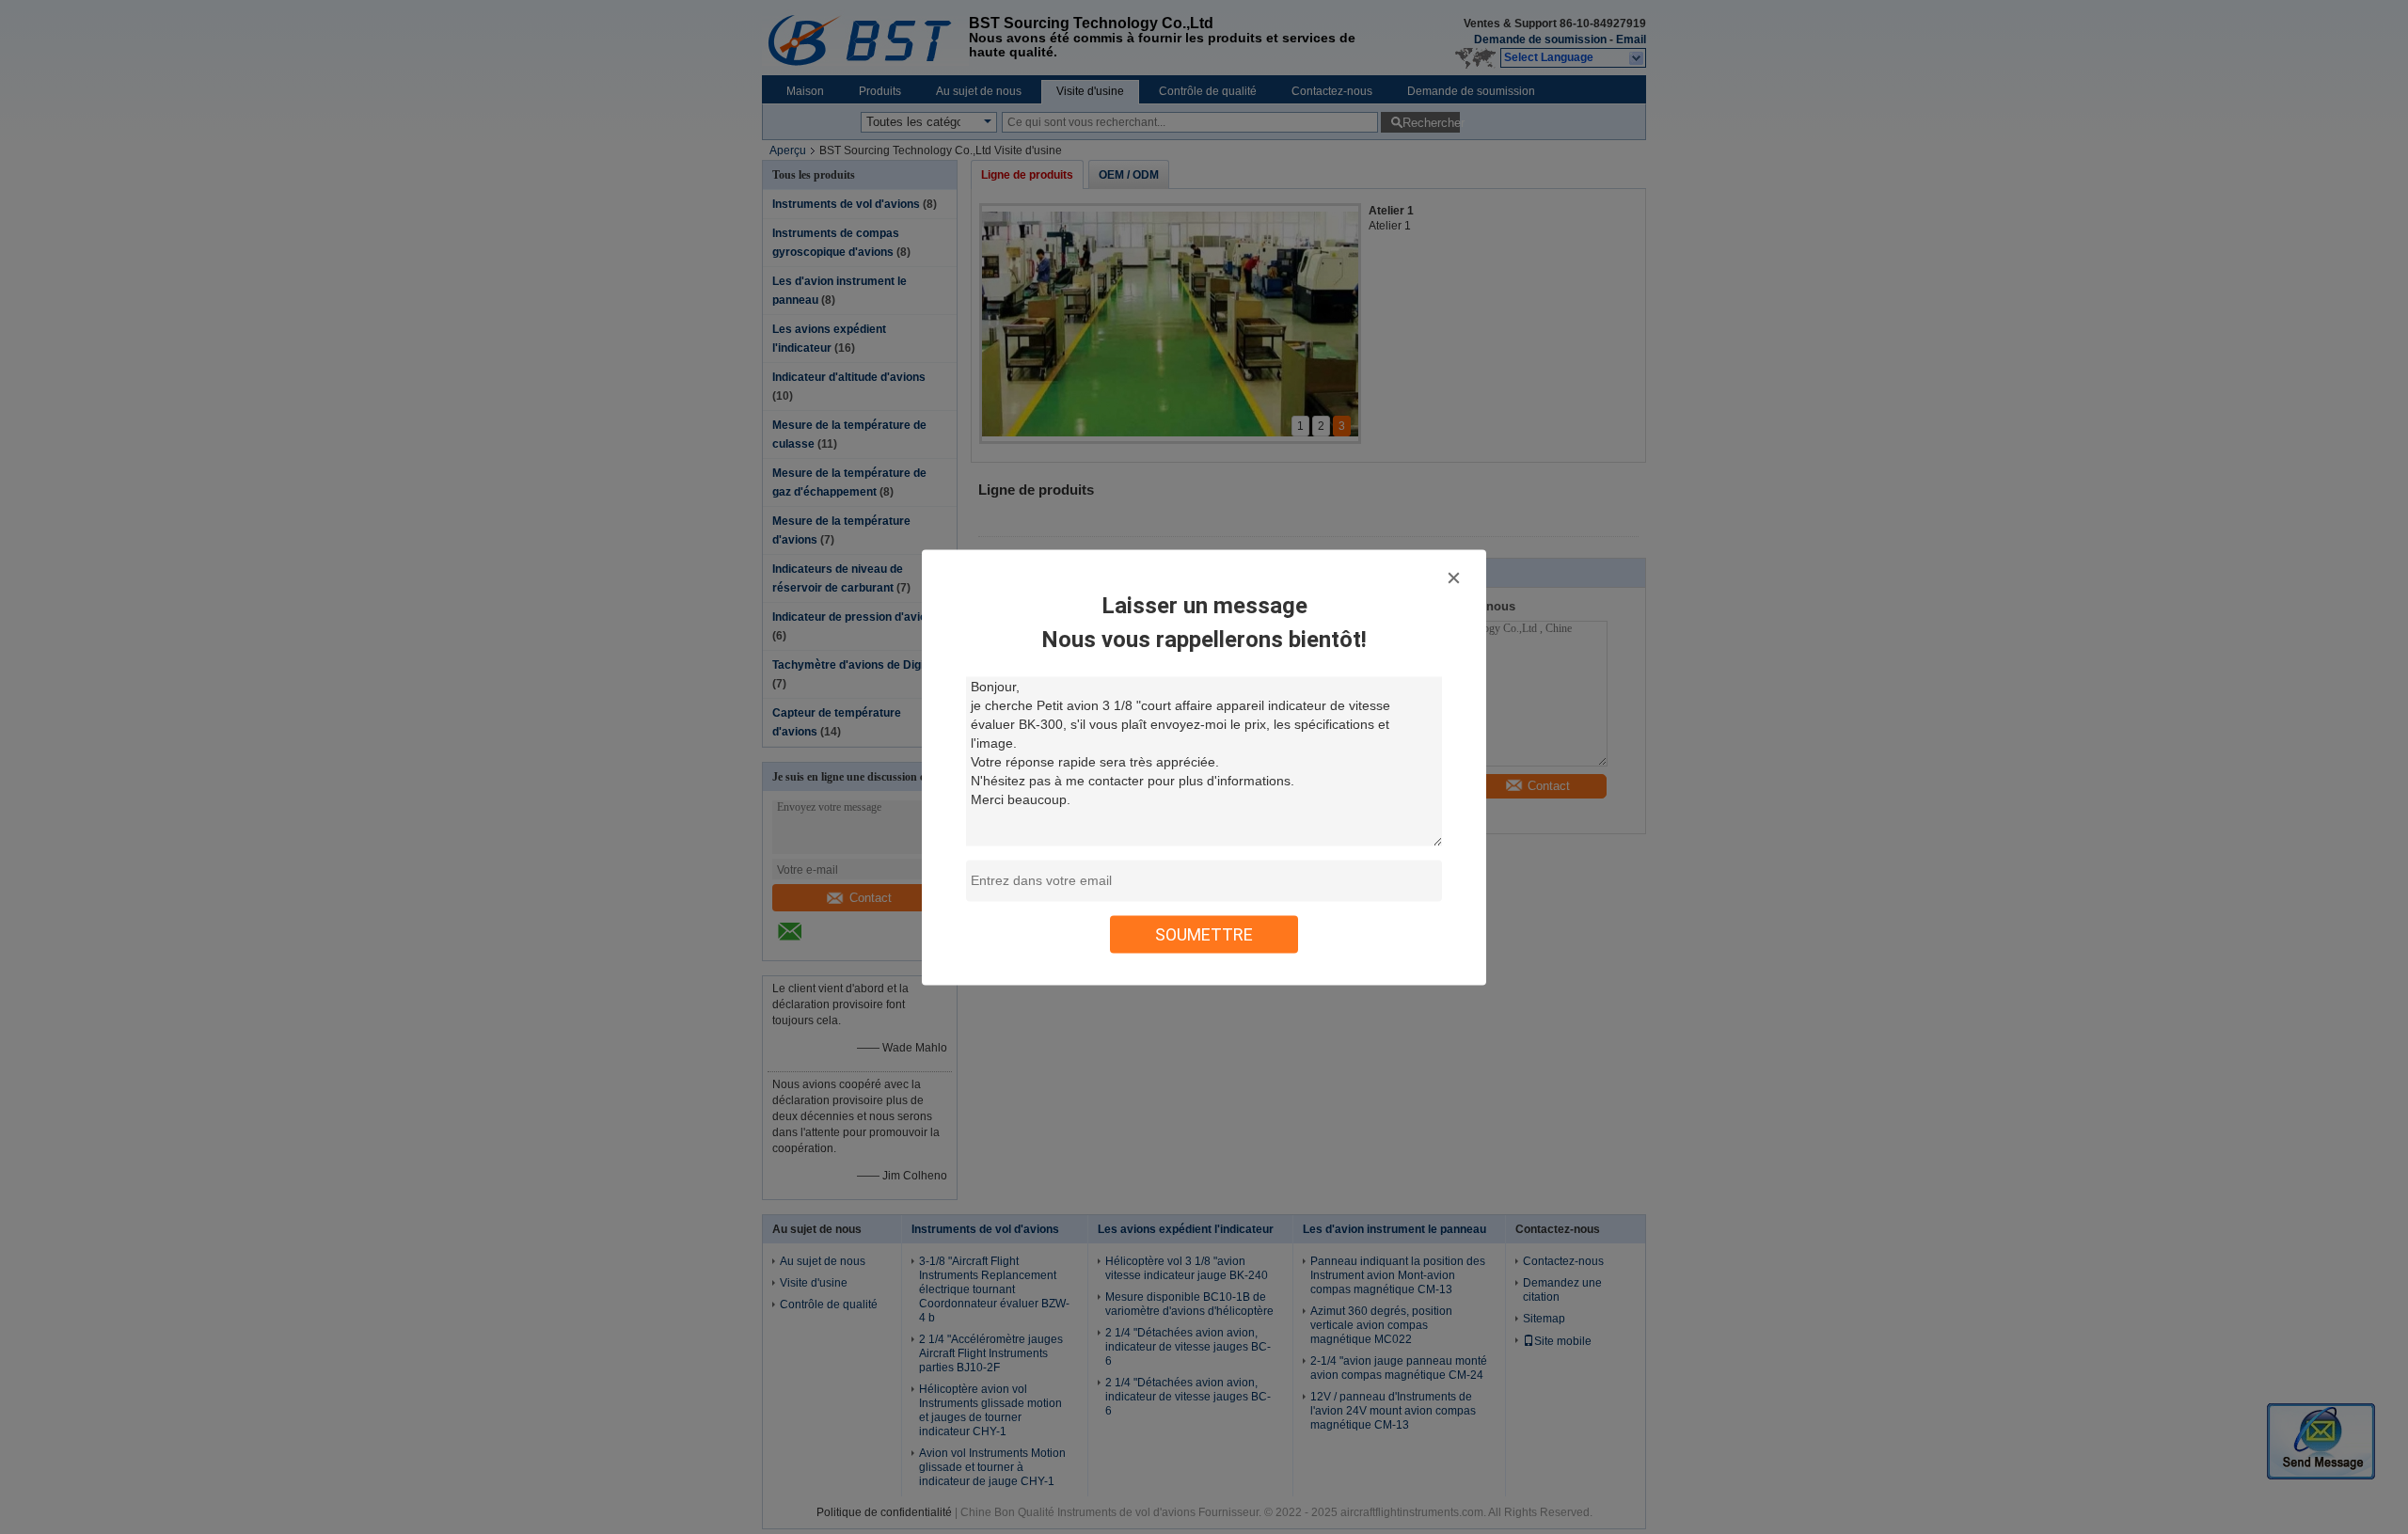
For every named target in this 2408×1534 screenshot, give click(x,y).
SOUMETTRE (1204, 933)
